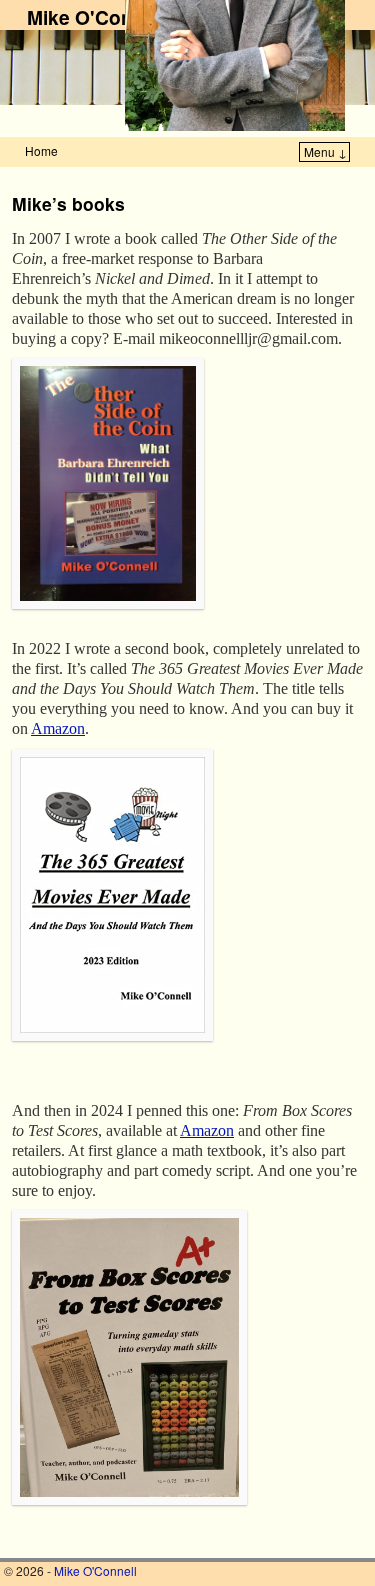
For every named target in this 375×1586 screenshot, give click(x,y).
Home (41, 150)
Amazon (58, 728)
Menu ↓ (325, 151)
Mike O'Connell (96, 17)
